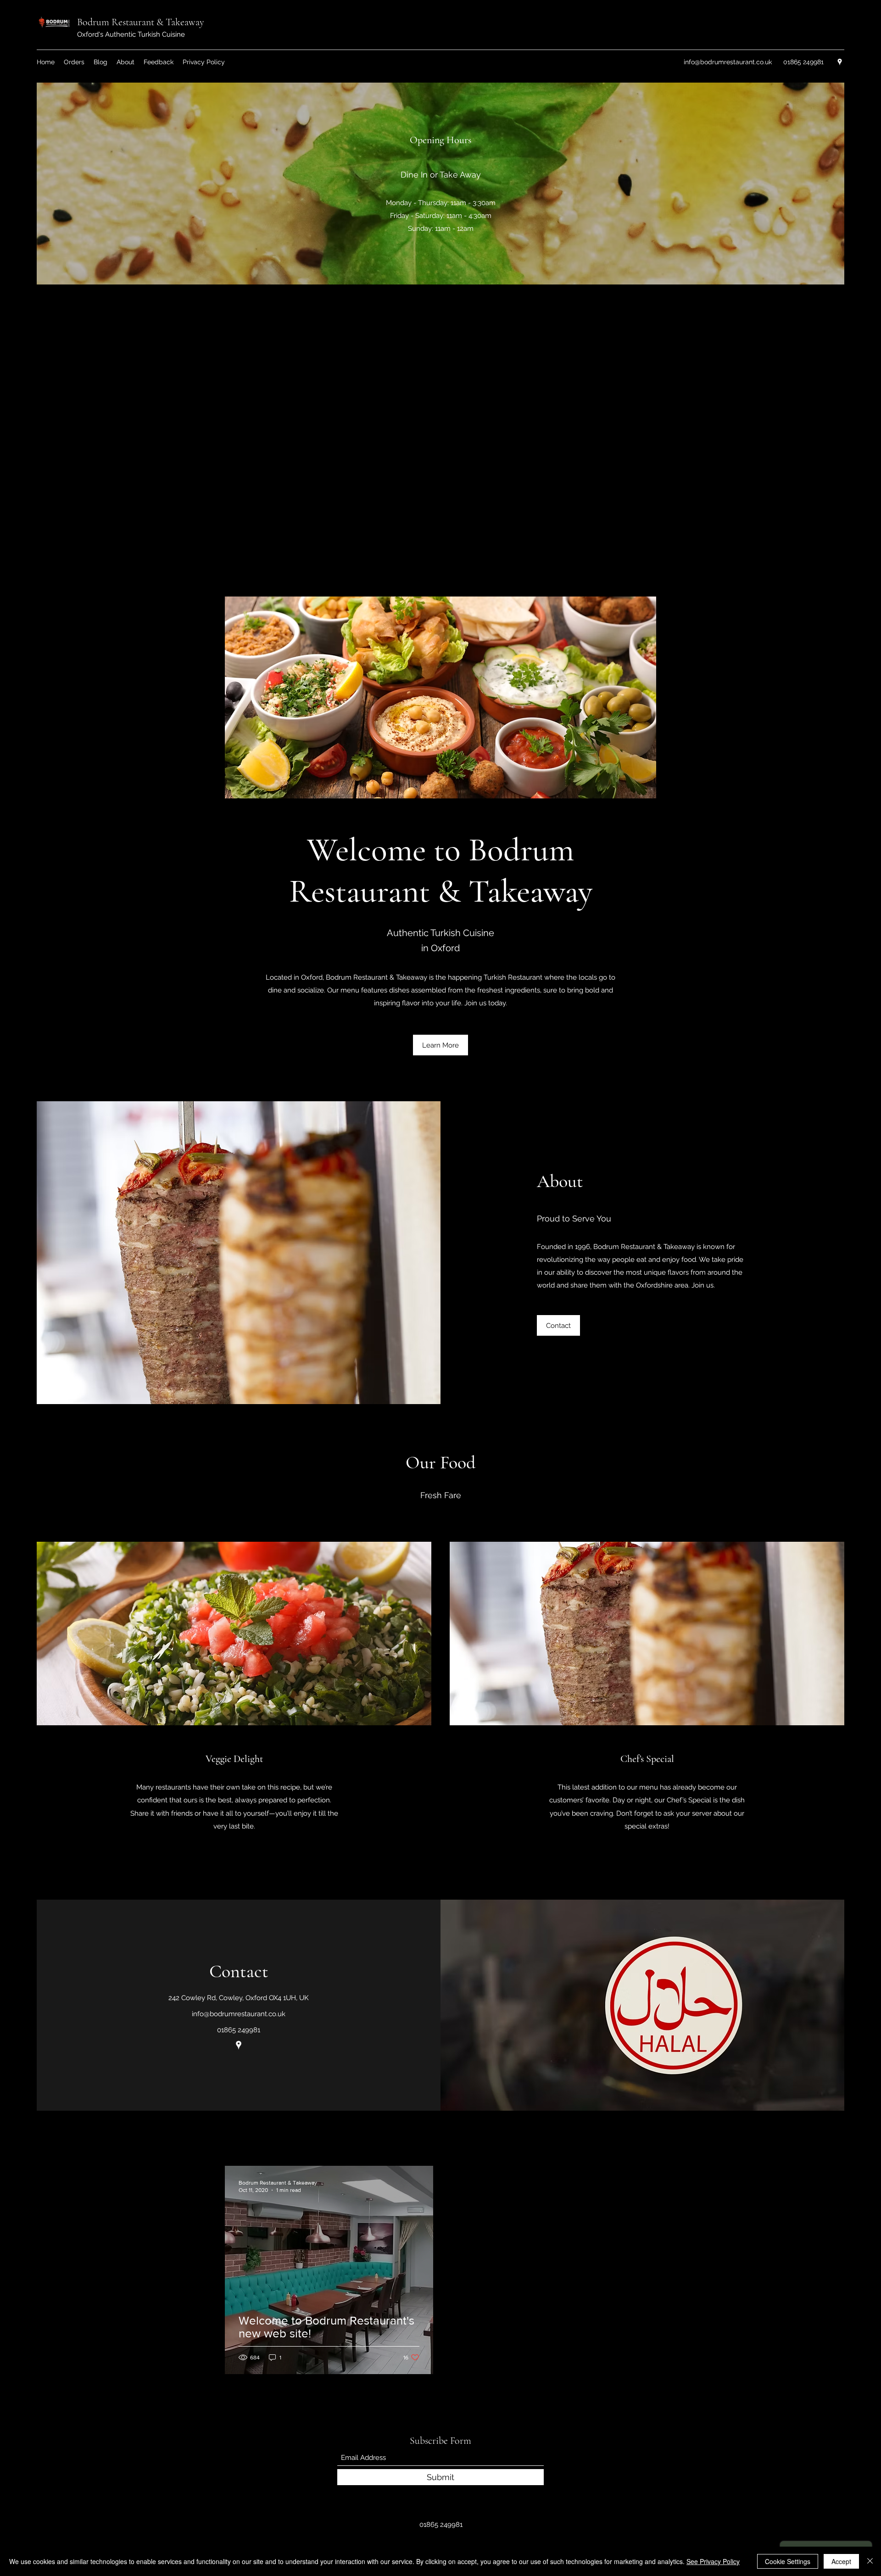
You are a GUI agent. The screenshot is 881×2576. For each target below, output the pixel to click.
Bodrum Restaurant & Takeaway (141, 22)
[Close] (870, 2561)
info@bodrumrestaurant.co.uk (728, 62)
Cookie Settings (788, 2561)
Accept (841, 2561)
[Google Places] (840, 62)
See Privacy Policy (713, 2561)
